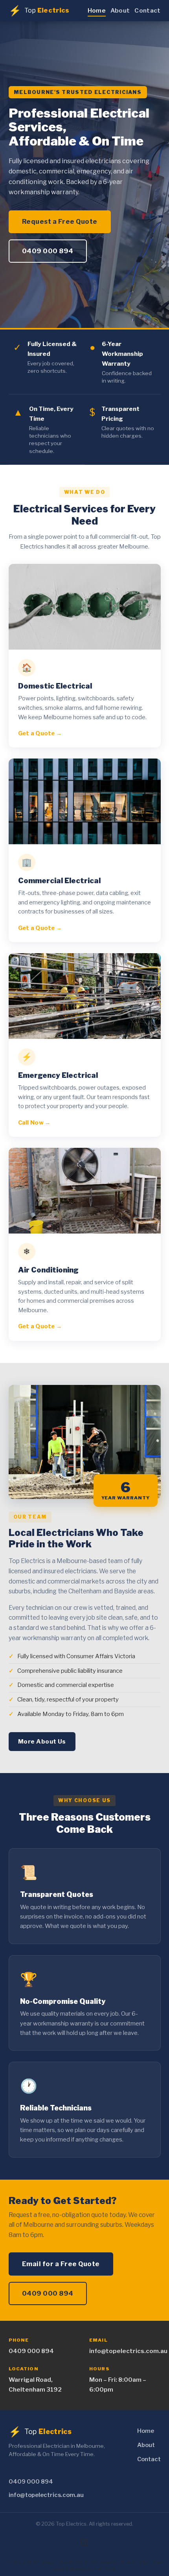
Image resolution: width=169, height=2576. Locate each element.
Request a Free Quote (60, 221)
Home (97, 10)
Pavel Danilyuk (73, 2562)
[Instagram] (84, 2543)
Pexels (109, 2569)
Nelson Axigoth (81, 2569)
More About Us (42, 1741)
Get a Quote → (40, 733)
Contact (147, 10)
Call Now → (34, 1123)
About (120, 10)
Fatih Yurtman (41, 2562)
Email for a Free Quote (61, 2264)
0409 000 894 (48, 251)
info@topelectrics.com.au (125, 2351)
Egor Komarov (104, 2562)
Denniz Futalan (135, 2562)
